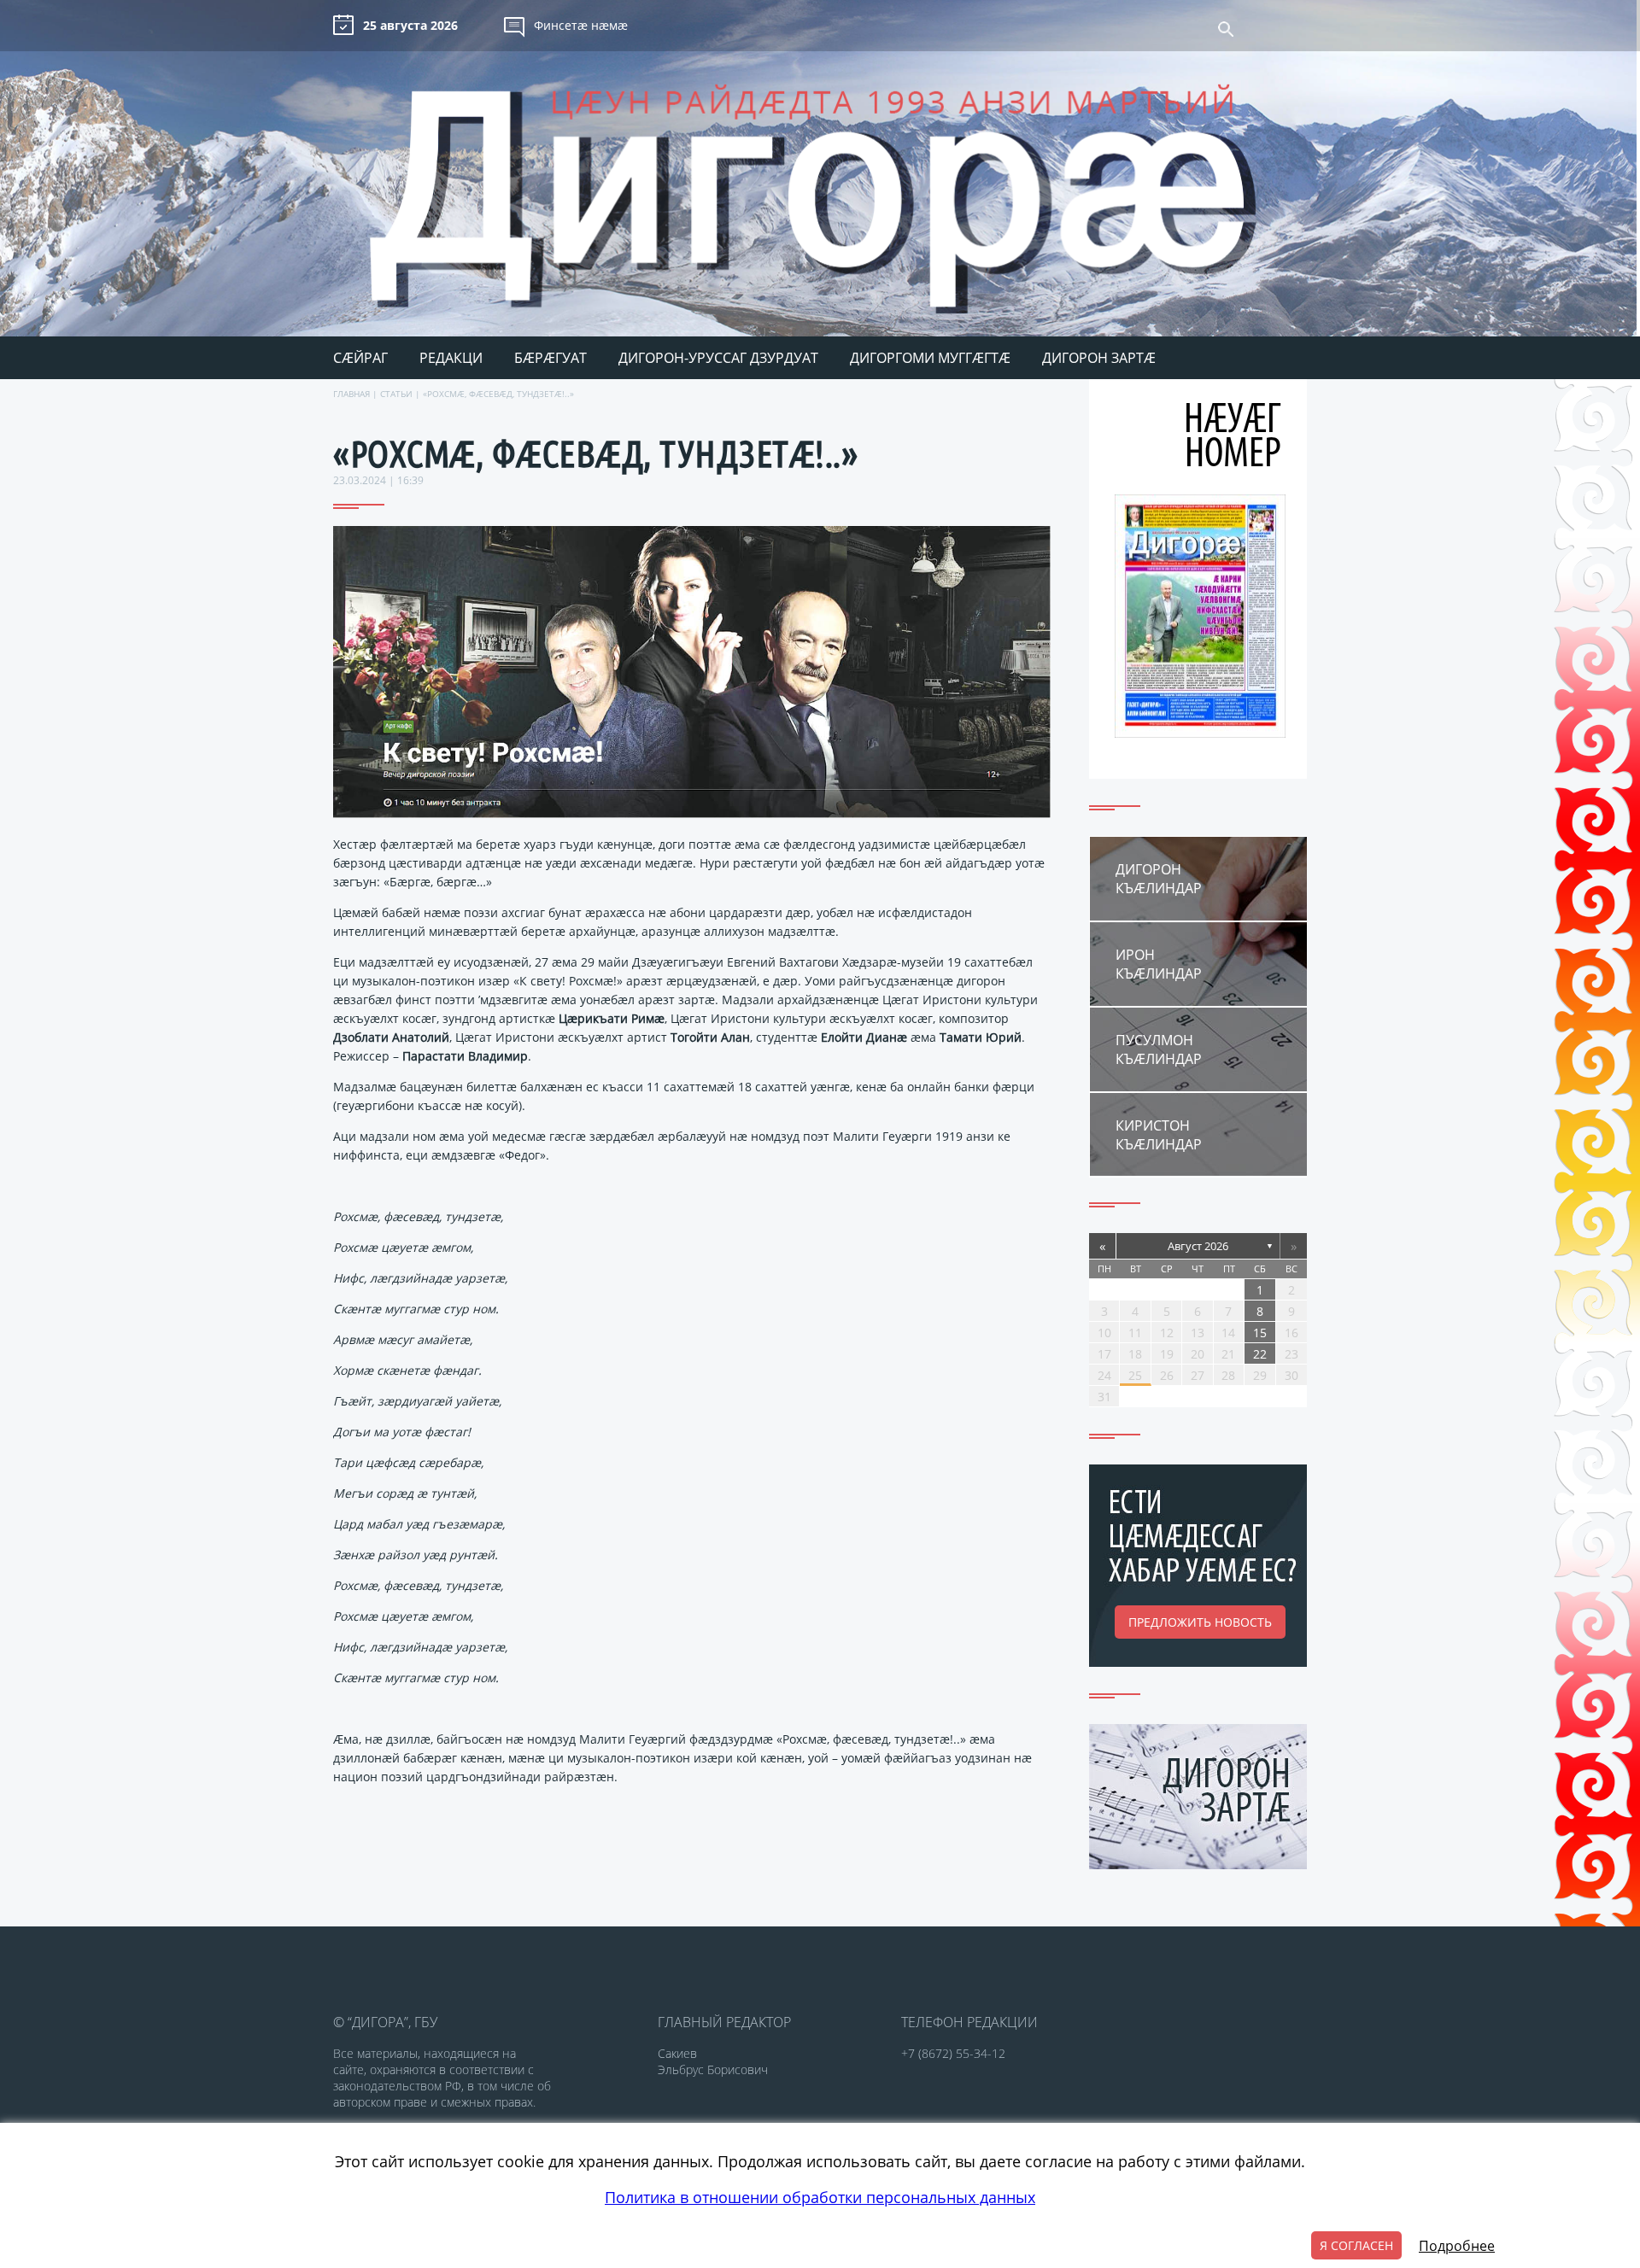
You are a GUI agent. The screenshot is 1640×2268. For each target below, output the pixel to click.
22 (1260, 1354)
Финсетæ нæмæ (581, 25)
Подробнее (1457, 2246)
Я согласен (1356, 2245)
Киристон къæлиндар (1159, 1135)
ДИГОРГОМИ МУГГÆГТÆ (930, 358)
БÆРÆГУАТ (551, 358)
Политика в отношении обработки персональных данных (820, 2197)
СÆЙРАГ (360, 358)
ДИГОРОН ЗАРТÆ (1099, 358)
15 (1260, 1333)
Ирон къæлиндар (1159, 964)
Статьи (396, 394)
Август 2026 (1198, 1246)
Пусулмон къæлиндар (1159, 1049)
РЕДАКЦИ (451, 358)
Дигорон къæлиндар (1159, 879)
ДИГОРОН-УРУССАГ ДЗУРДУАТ (718, 358)
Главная (351, 394)
